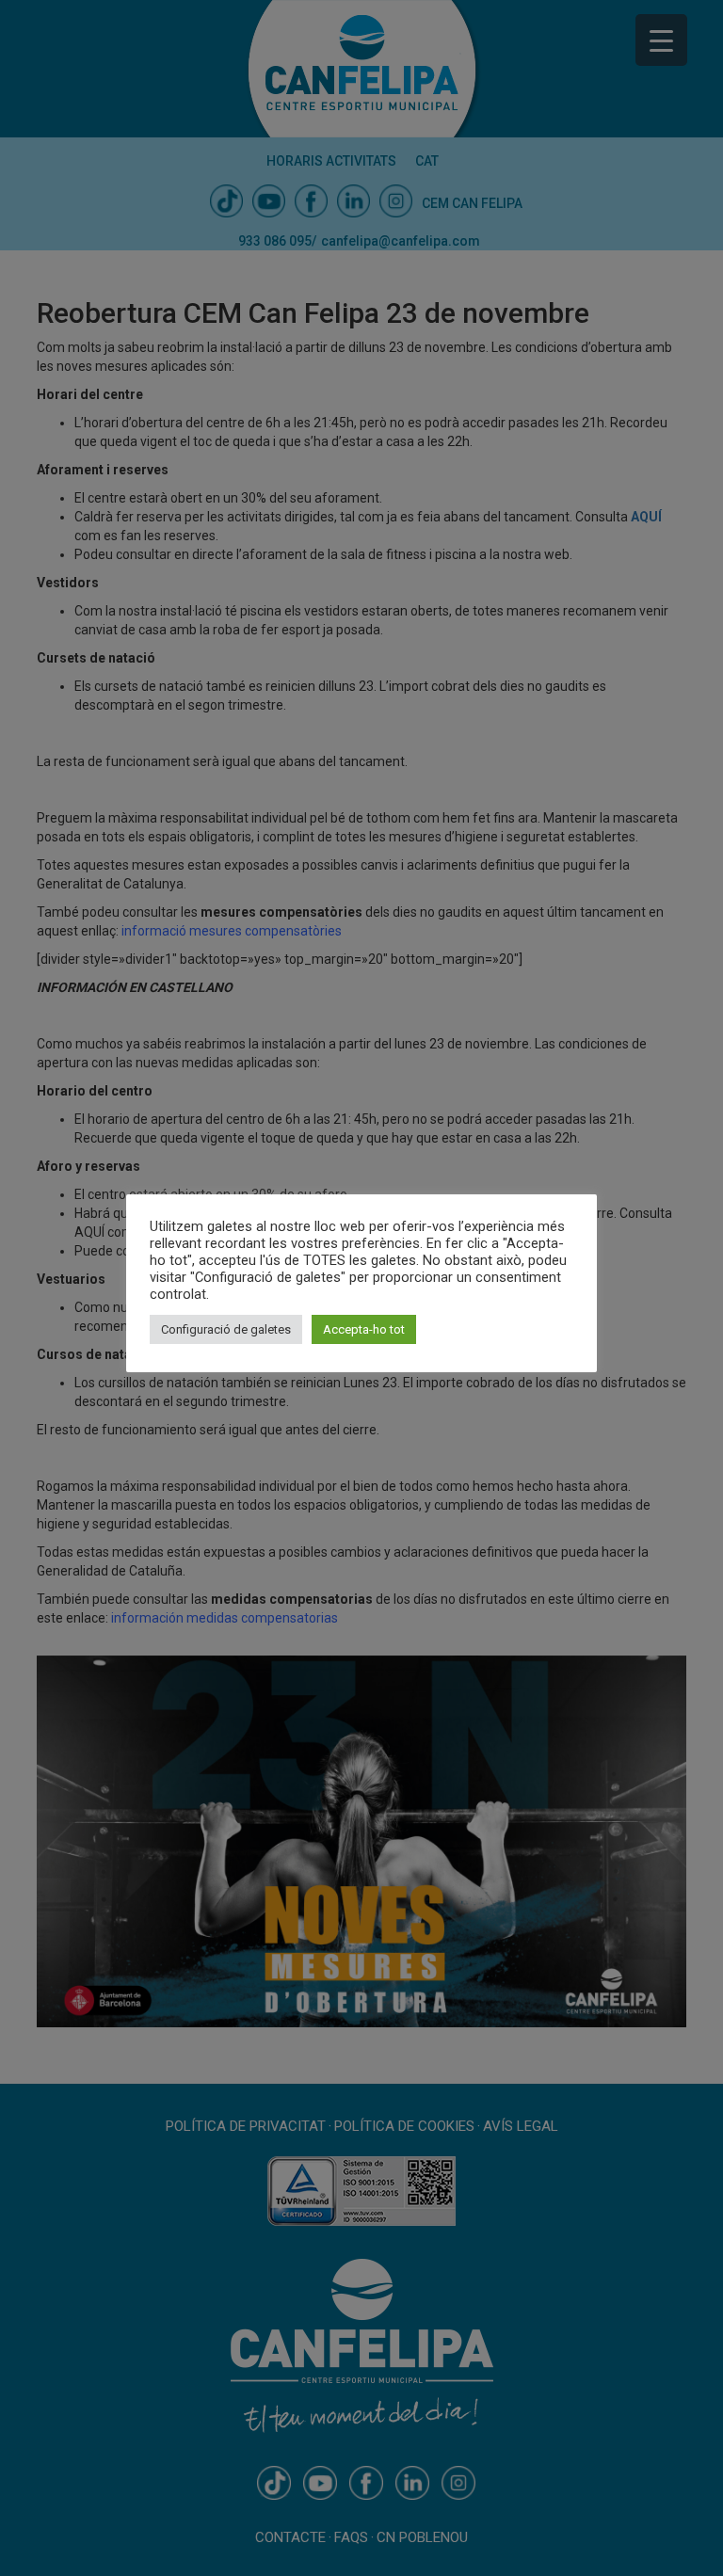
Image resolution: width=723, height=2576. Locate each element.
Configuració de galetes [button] (226, 1329)
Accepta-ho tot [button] (364, 1329)
